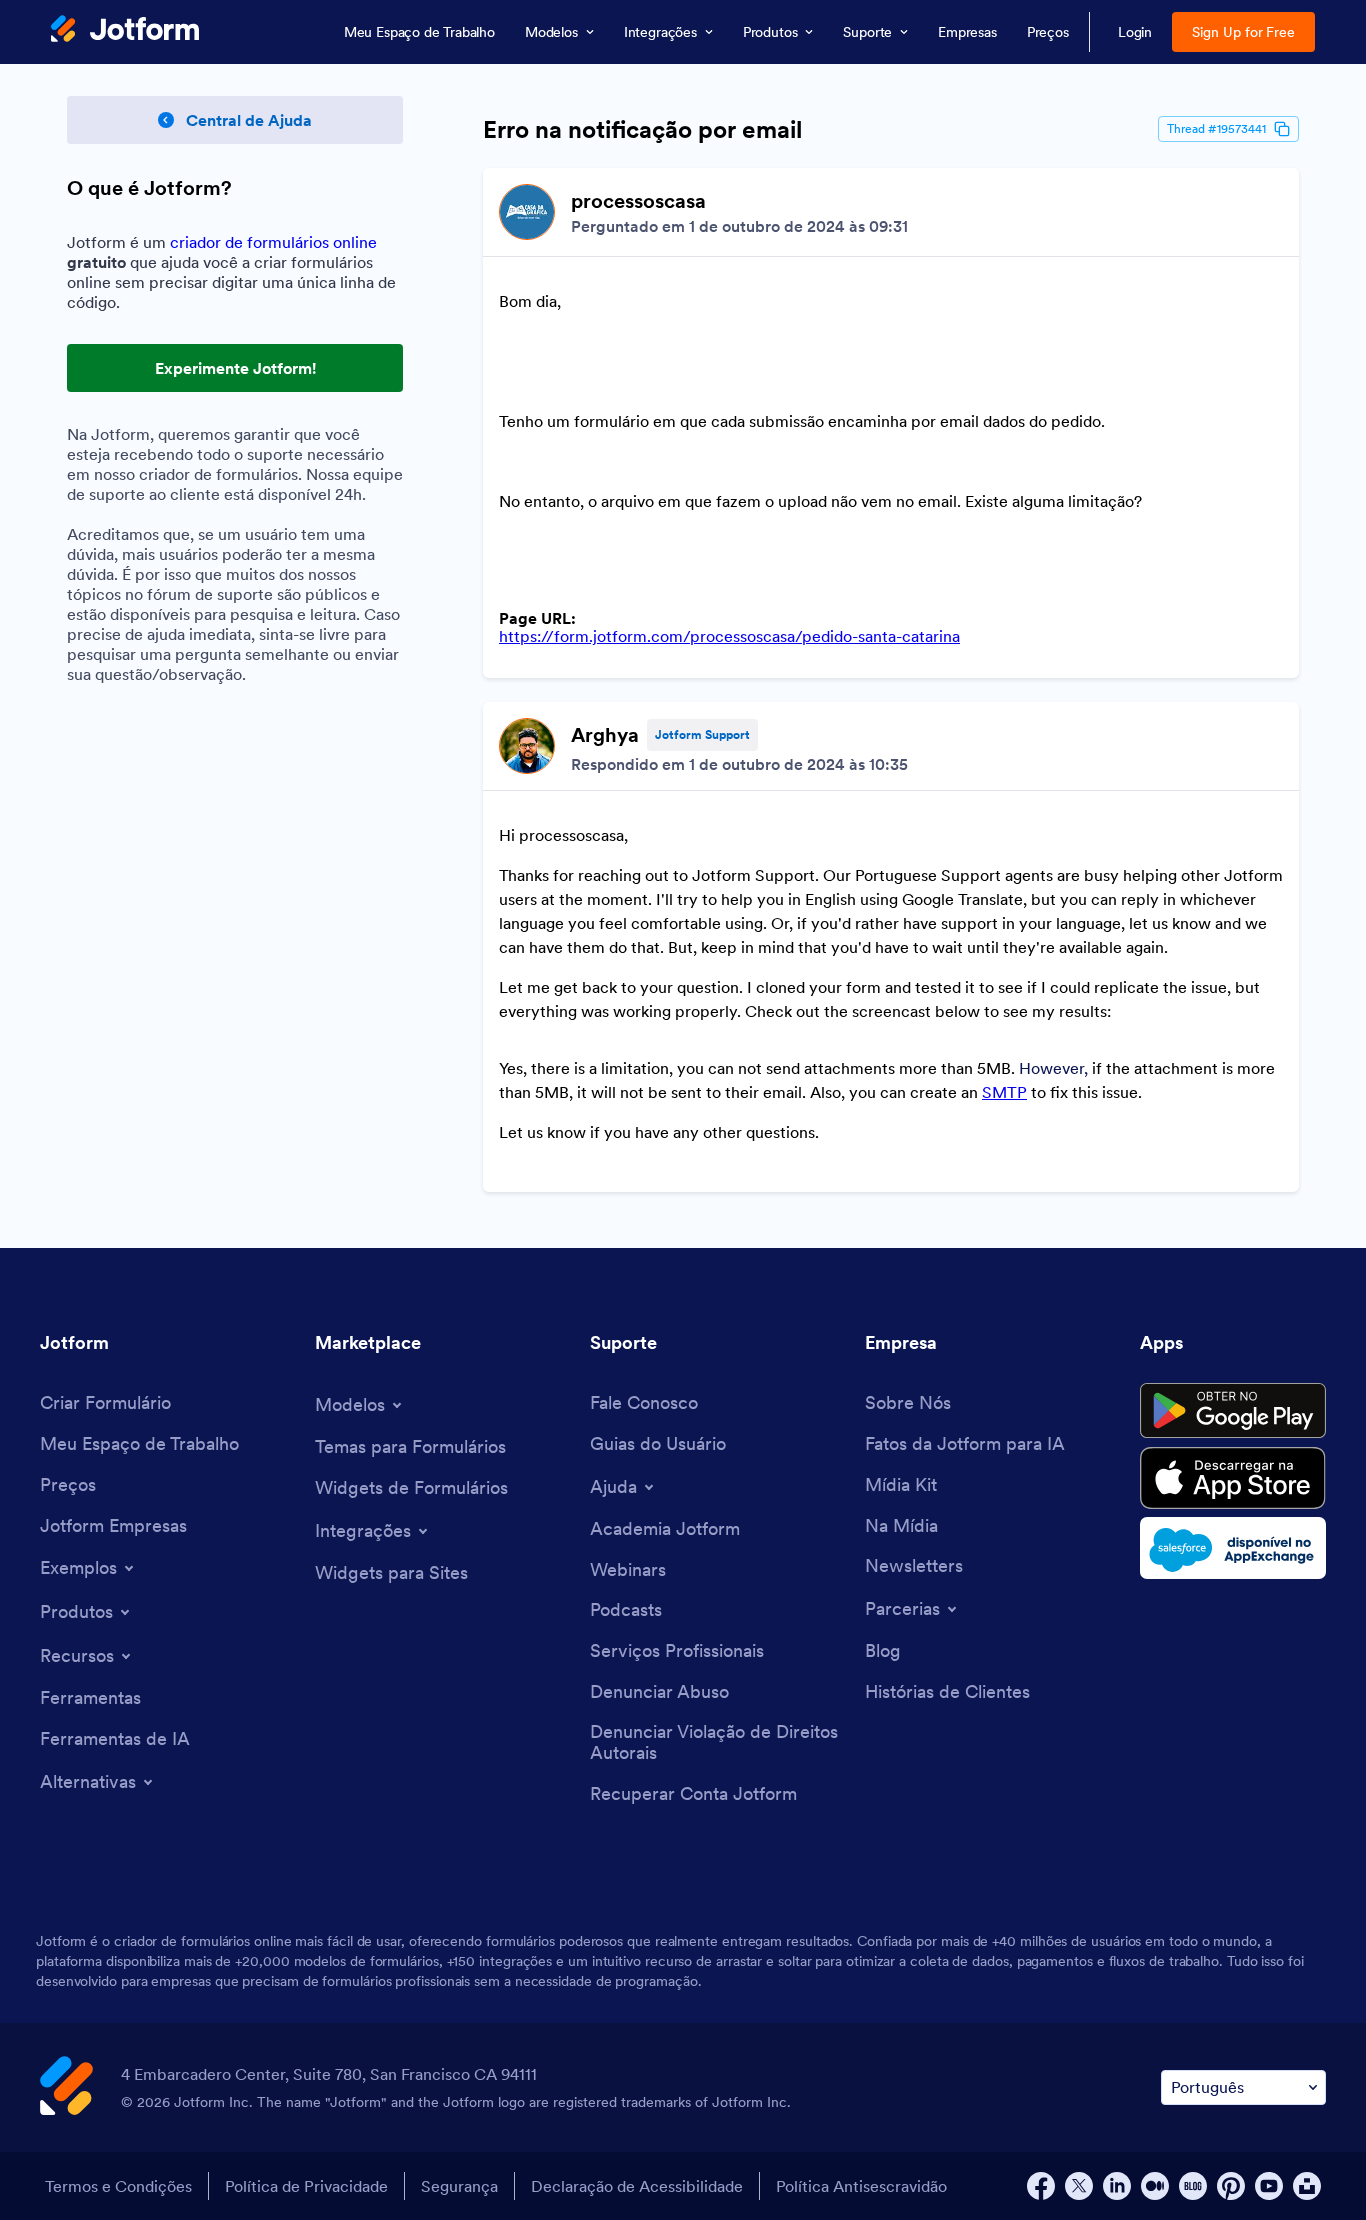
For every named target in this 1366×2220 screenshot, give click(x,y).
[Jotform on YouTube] (1269, 2186)
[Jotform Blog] (1193, 2186)
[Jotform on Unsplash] (1307, 2186)
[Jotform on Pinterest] (1231, 2186)
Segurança (459, 2186)
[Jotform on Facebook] (1041, 2186)
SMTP (1004, 1092)
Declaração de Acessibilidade (637, 2186)
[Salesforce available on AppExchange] (1233, 1548)
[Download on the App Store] (1233, 1478)
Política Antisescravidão (861, 2186)
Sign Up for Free (1243, 32)
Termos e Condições (118, 2186)
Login (1135, 32)
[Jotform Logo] (125, 31)
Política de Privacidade (306, 2186)
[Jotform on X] (1079, 2186)
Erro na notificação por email (642, 130)
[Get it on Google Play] (1233, 1411)
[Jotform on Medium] (1155, 2186)
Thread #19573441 (1216, 128)
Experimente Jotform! (235, 368)
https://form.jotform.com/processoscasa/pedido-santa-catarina (729, 636)
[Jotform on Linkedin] (1117, 2186)
